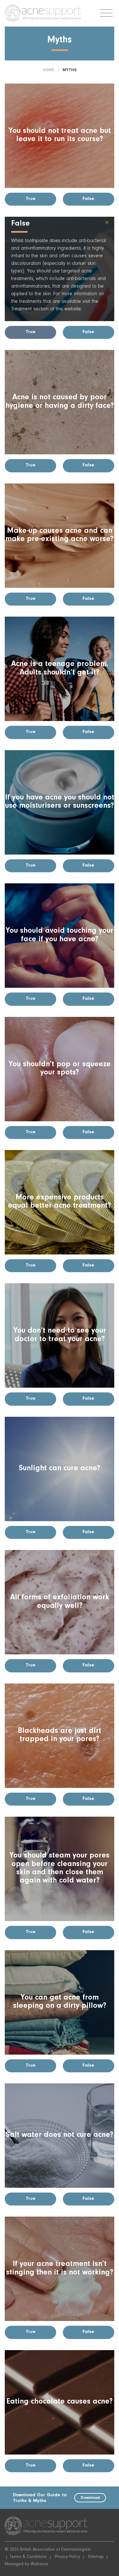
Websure (39, 2565)
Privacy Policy (67, 2557)
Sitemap (96, 2557)
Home (49, 70)
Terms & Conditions (28, 2557)
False (88, 199)
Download (90, 2498)
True (31, 199)
